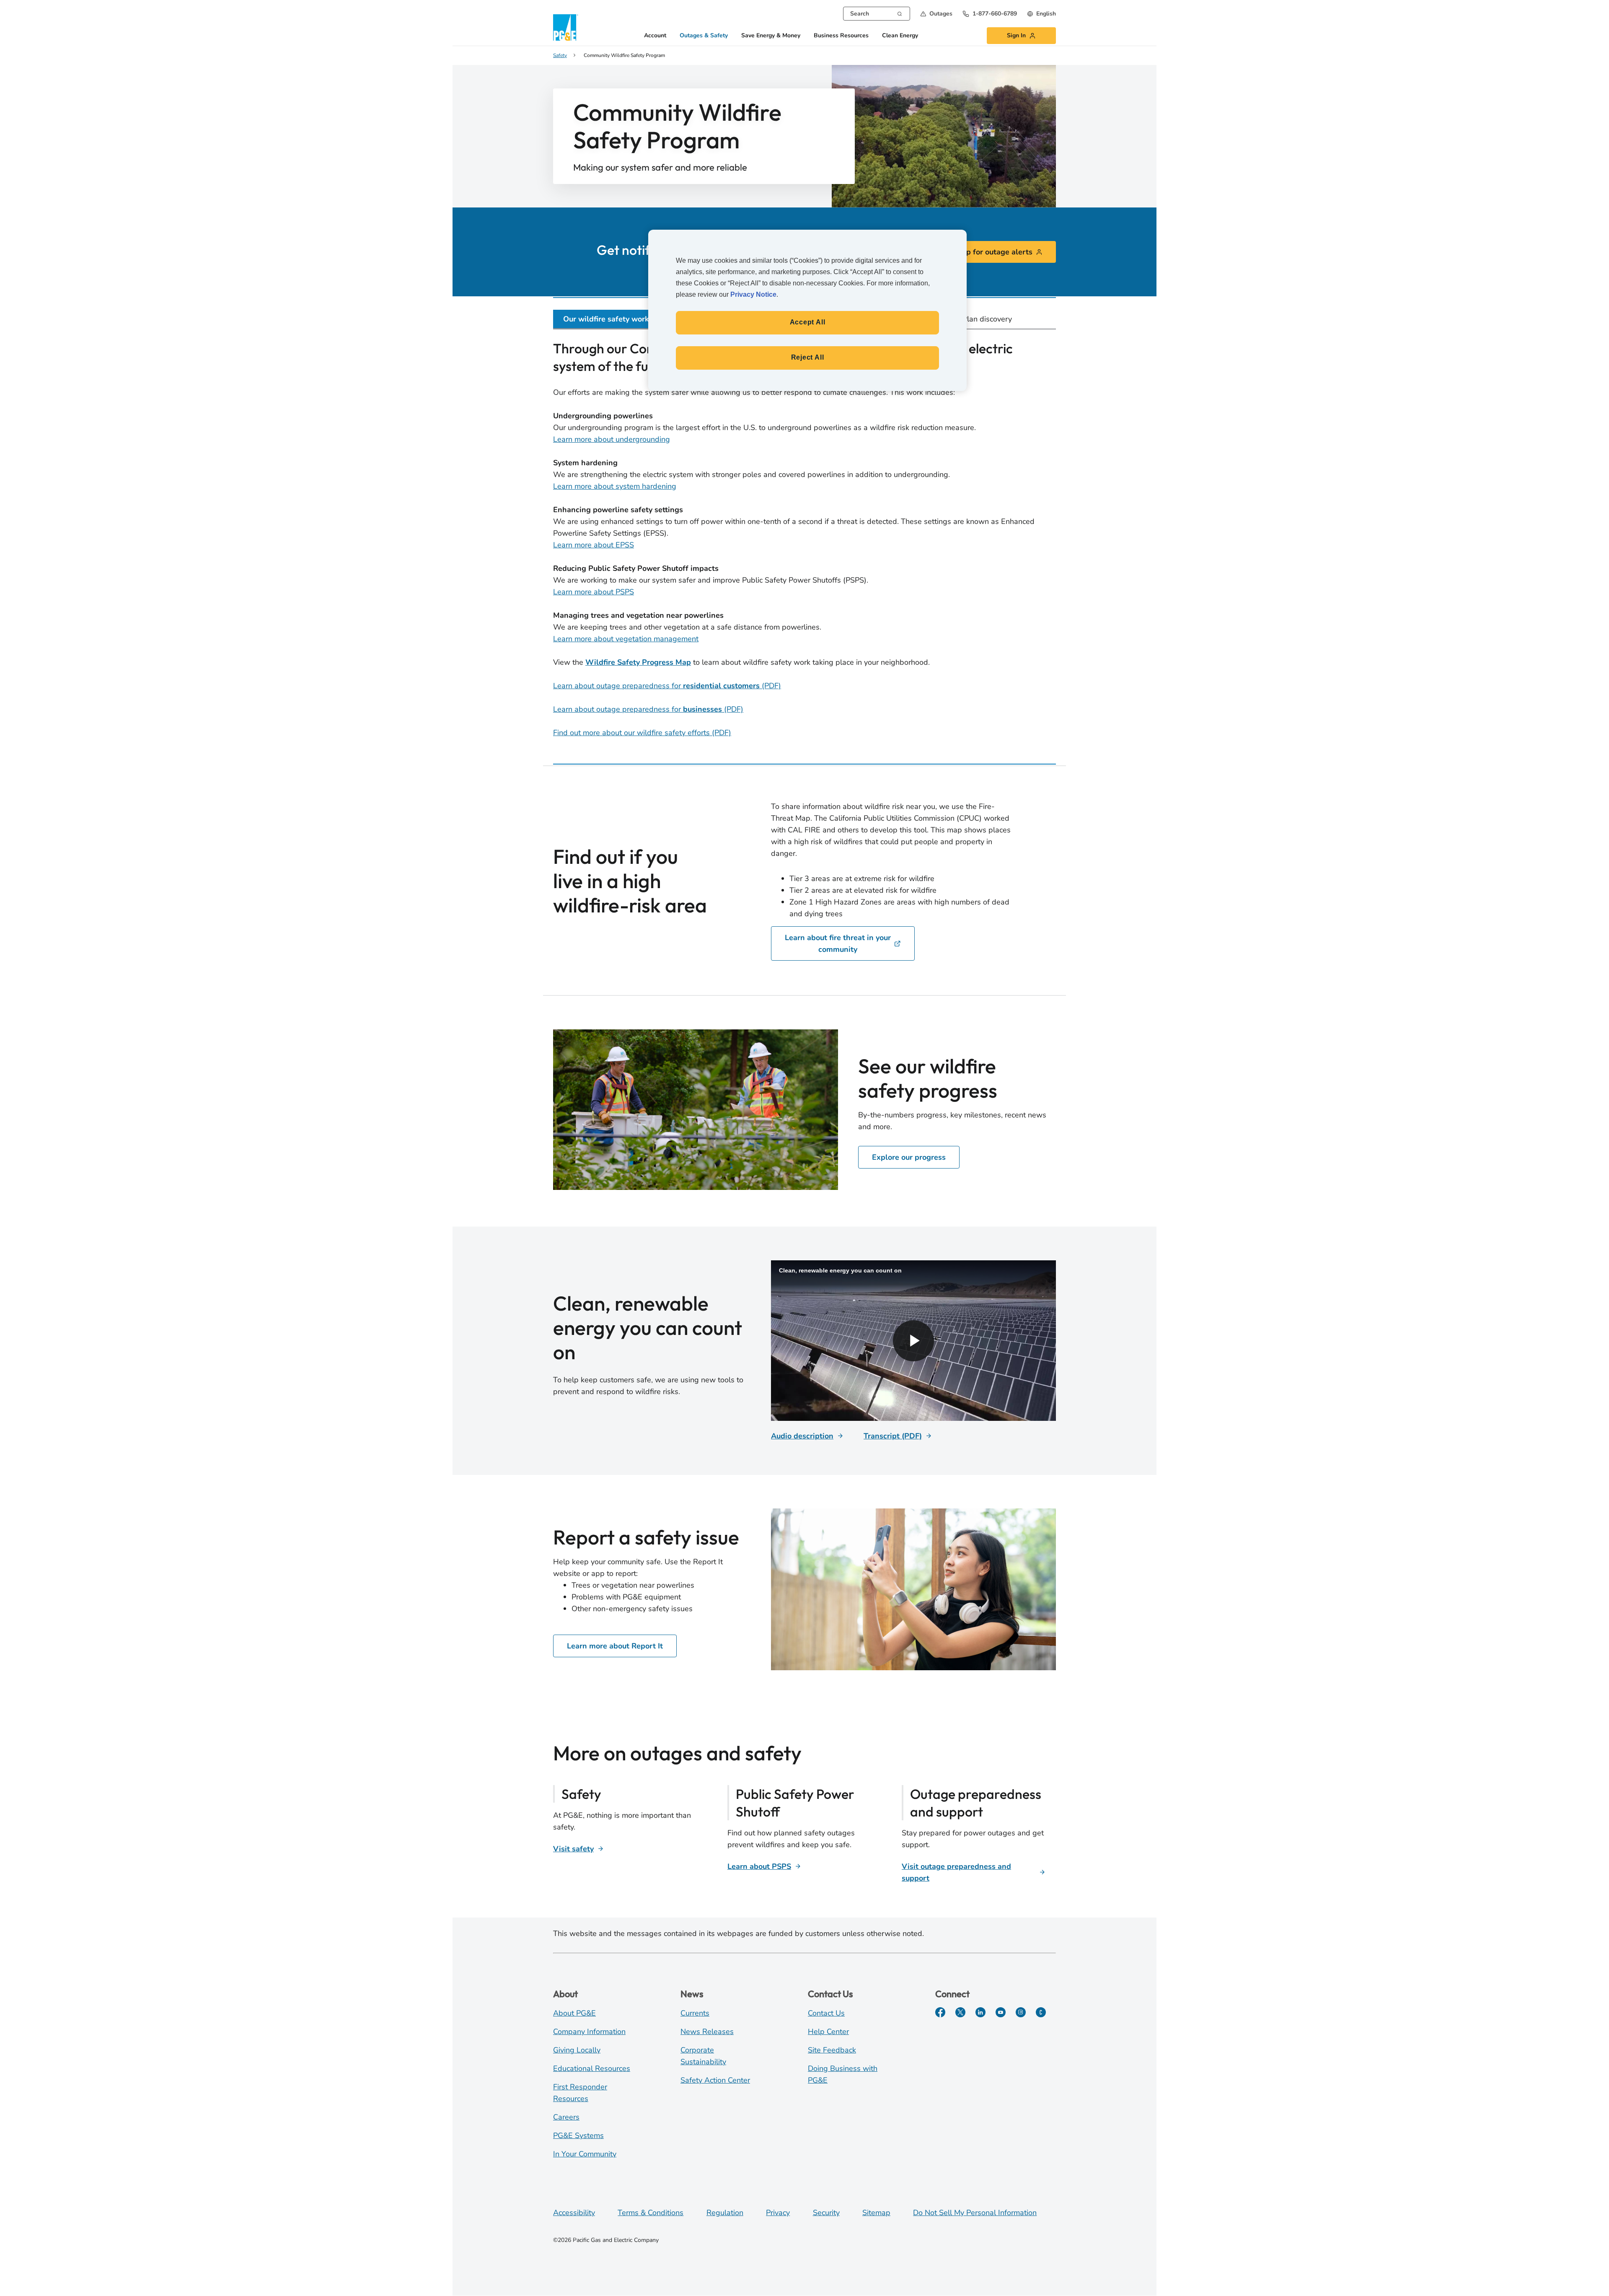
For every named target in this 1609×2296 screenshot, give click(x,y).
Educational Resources (592, 2068)
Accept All (808, 322)
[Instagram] (1021, 2012)
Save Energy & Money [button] (771, 36)
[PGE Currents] (1041, 2012)
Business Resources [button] (841, 36)
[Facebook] (940, 2012)
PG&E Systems (578, 2135)
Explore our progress (909, 1157)
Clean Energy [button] (900, 36)
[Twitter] (960, 2012)
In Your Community (585, 2154)
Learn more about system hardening (615, 486)
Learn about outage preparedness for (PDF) (667, 686)
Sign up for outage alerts (988, 252)
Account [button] (655, 36)
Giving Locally (577, 2050)
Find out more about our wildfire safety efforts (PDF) (642, 733)
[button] (936, 14)
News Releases (707, 2032)
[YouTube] (1001, 2012)
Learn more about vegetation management (626, 639)
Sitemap (876, 2213)
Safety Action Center (715, 2080)
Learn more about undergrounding (612, 439)
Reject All (808, 357)
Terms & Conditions (651, 2213)
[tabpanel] (804, 541)
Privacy (778, 2213)
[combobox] (877, 14)
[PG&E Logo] (566, 27)
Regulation (725, 2213)
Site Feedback (832, 2050)
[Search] (900, 13)
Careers (566, 2117)
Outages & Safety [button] (704, 36)
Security (826, 2213)
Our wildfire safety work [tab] (606, 319)
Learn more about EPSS (594, 545)
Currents (695, 2013)
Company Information (589, 2032)
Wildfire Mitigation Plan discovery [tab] (955, 319)
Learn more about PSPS (594, 592)
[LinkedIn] (980, 2012)
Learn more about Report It (615, 1646)
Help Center (828, 2032)
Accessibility (574, 2213)
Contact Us (826, 2013)
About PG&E (574, 2013)
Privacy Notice (753, 294)
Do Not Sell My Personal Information (975, 2213)
